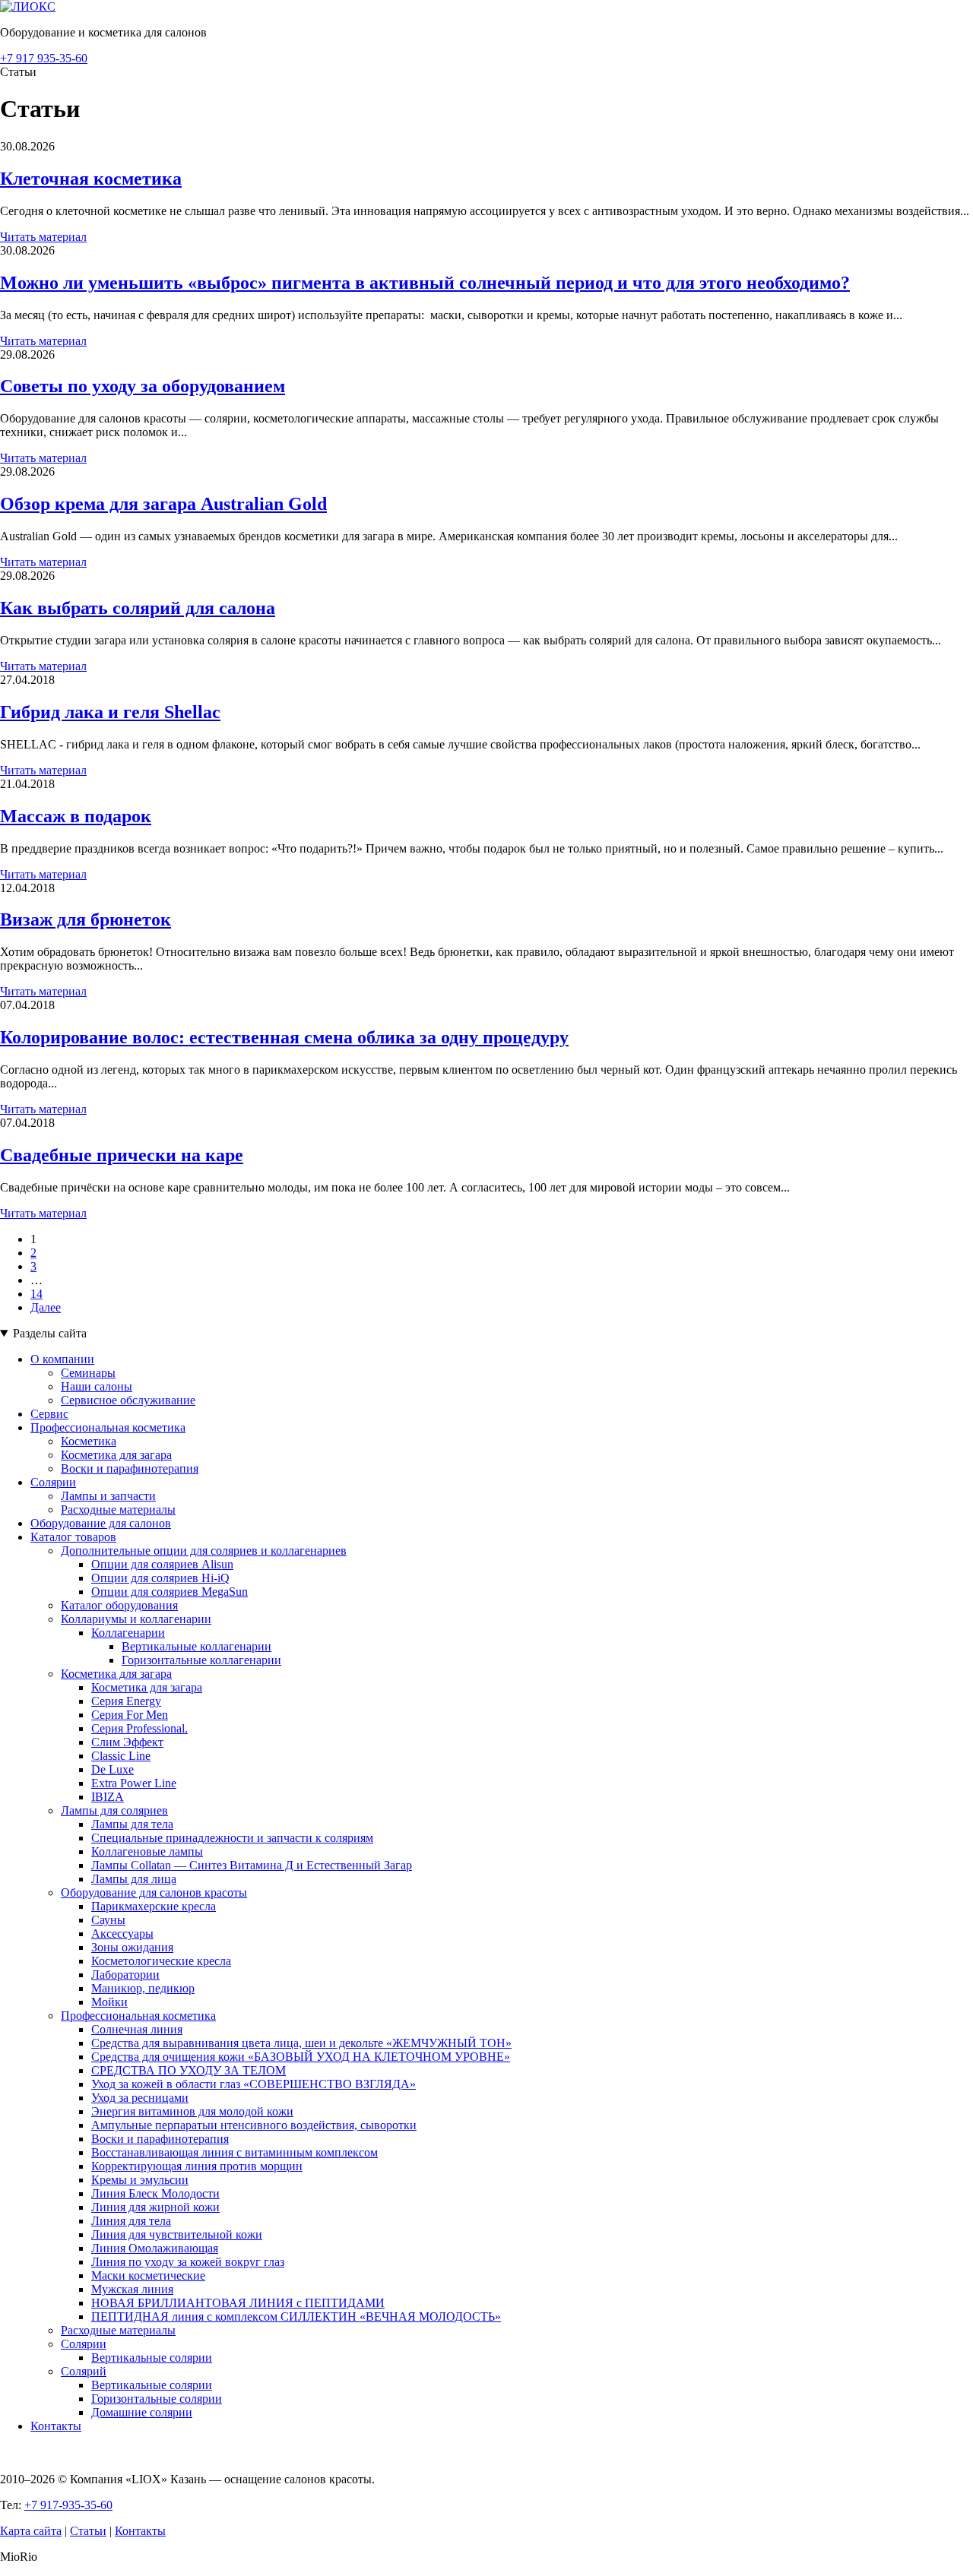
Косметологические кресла (161, 1961)
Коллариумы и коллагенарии (136, 1619)
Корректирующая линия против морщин (197, 2166)
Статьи (88, 2531)
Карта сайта (31, 2531)
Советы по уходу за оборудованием (143, 386)
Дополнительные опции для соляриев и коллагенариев (204, 1551)
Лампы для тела (132, 1824)
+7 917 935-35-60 (44, 58)
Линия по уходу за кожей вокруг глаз (188, 2262)
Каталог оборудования (119, 1605)
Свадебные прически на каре (122, 1155)
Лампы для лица (134, 1879)
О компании (62, 1359)
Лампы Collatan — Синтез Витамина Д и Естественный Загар (252, 1865)
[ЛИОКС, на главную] (28, 6)
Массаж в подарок (76, 816)
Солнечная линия (137, 2029)
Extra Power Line (134, 1783)
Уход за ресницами (140, 2098)
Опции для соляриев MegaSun (170, 1592)
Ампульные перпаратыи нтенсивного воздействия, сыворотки (254, 2125)
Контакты (56, 2426)
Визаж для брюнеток (86, 919)
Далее (46, 1307)
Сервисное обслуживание (128, 1400)
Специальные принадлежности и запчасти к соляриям (232, 1838)
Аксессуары (122, 1934)
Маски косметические (148, 2275)
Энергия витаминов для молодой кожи (192, 2111)
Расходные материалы (118, 1510)
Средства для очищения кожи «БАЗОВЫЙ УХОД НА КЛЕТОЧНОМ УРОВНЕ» (301, 2057)
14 (36, 1294)
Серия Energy (126, 1701)
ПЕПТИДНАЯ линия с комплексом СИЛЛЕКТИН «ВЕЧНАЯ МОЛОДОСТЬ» (296, 2317)
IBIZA (108, 1797)
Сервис (49, 1414)
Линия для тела (131, 2221)
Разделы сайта (50, 1333)
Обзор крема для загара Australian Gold (163, 504)
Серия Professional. (139, 1728)
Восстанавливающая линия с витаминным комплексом (235, 2152)
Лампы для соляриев (114, 1810)
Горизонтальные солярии (157, 2399)
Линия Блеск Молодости (155, 2193)
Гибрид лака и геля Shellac (110, 712)
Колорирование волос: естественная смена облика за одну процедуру (284, 1037)
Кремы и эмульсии (140, 2180)
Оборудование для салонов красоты (154, 1892)
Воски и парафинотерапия (130, 1468)
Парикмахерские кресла (154, 1906)
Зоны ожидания (132, 1947)
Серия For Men (130, 1715)
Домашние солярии (142, 2412)
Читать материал (43, 237)
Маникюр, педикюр (143, 1988)
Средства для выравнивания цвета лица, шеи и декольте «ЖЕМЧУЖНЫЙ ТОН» (301, 2043)
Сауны (108, 1920)
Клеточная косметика (91, 179)
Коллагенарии (128, 1633)
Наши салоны (97, 1386)
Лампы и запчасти (108, 1496)
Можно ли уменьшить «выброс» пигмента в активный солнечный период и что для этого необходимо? (425, 283)
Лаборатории (125, 1975)
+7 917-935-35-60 (68, 2505)
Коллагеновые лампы (147, 1851)
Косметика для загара (116, 1455)
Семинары (88, 1373)
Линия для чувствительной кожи (177, 2234)
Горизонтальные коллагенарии (201, 1660)
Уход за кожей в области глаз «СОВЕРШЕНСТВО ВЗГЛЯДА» (254, 2084)
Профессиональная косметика (108, 1427)
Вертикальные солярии (152, 2358)
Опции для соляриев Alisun (162, 1564)
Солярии (53, 1482)
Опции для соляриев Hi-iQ (160, 1578)
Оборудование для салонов (101, 1523)
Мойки (109, 2002)
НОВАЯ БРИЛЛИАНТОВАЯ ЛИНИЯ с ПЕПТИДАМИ (238, 2303)
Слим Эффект (127, 1742)
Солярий (84, 2371)
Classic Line (121, 1756)
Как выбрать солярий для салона (138, 608)
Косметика (89, 1441)
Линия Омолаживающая (155, 2248)
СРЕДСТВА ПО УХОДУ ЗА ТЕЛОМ (189, 2070)
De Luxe (113, 1769)
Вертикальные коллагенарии (197, 1646)
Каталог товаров (73, 1537)
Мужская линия (132, 2289)
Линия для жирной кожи (155, 2207)
